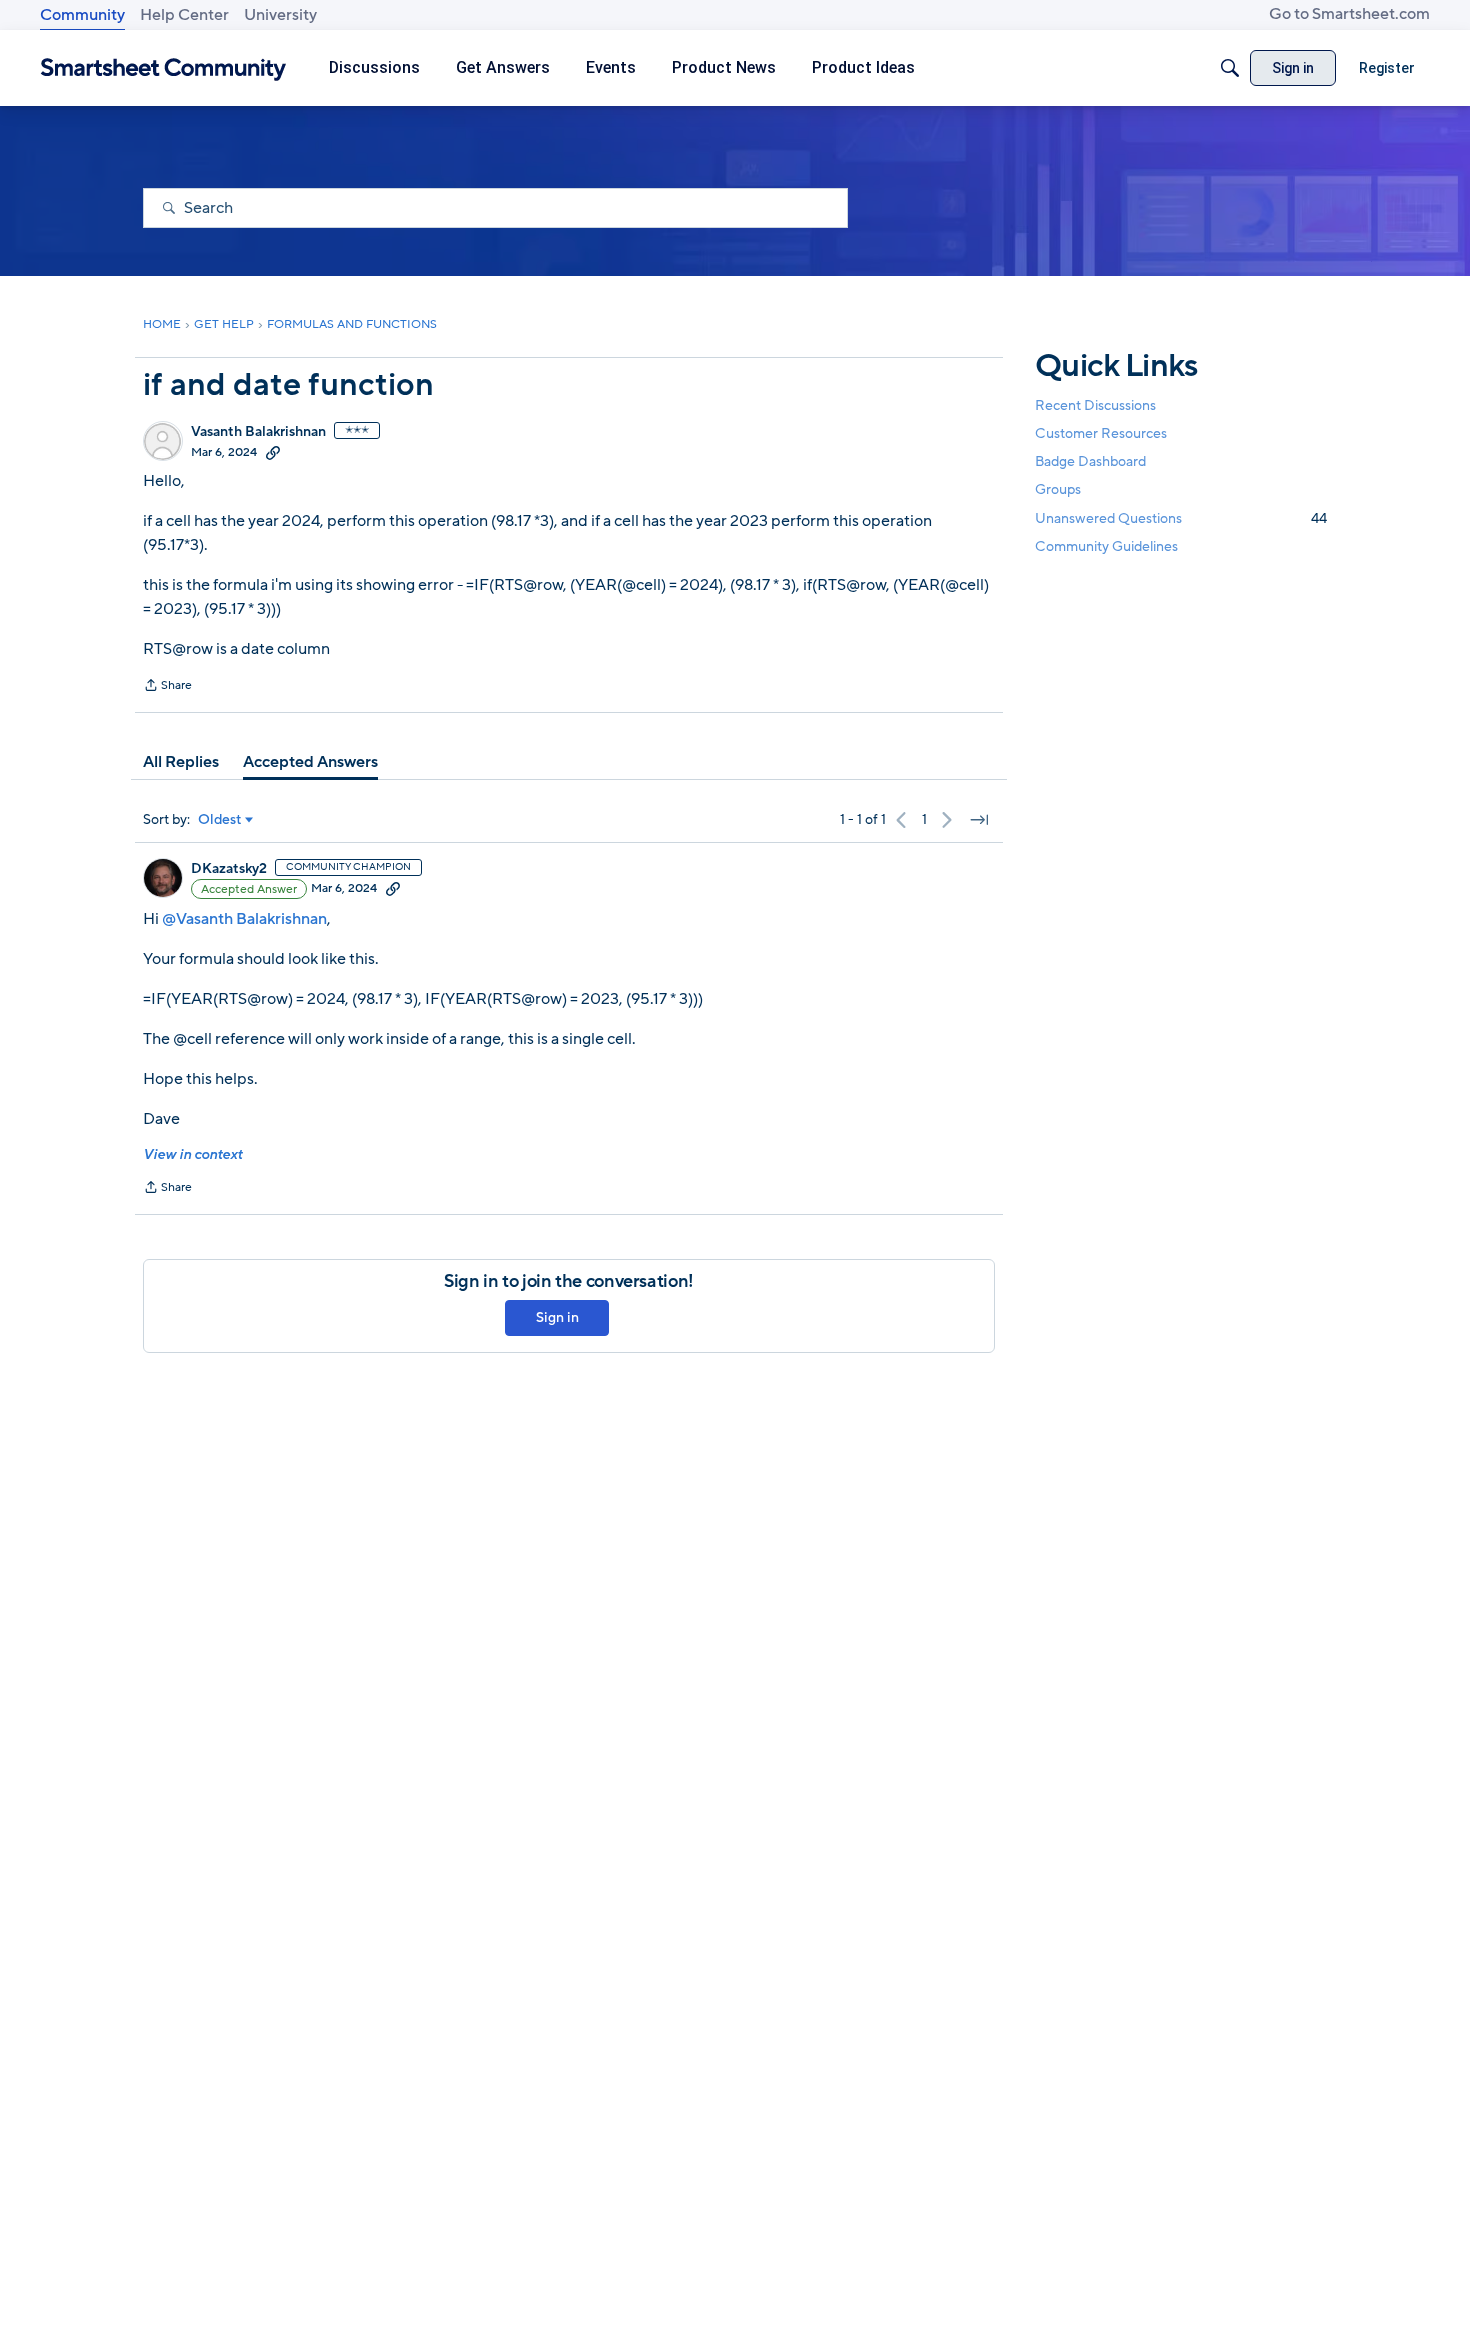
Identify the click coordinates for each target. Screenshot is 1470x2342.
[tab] (181, 762)
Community (82, 15)
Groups (1058, 490)
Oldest (220, 820)
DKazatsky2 (229, 869)
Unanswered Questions (1181, 518)
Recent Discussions (1095, 405)
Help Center (184, 15)
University (280, 15)
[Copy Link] (273, 452)
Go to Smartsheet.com (1349, 14)
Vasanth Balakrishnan (258, 432)
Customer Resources (1101, 433)
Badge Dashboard (1090, 461)
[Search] (1230, 68)
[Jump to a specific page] (979, 820)
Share (167, 687)
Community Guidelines (1106, 546)
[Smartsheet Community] (163, 68)
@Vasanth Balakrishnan (244, 919)
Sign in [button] (557, 1317)
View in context (192, 1154)
